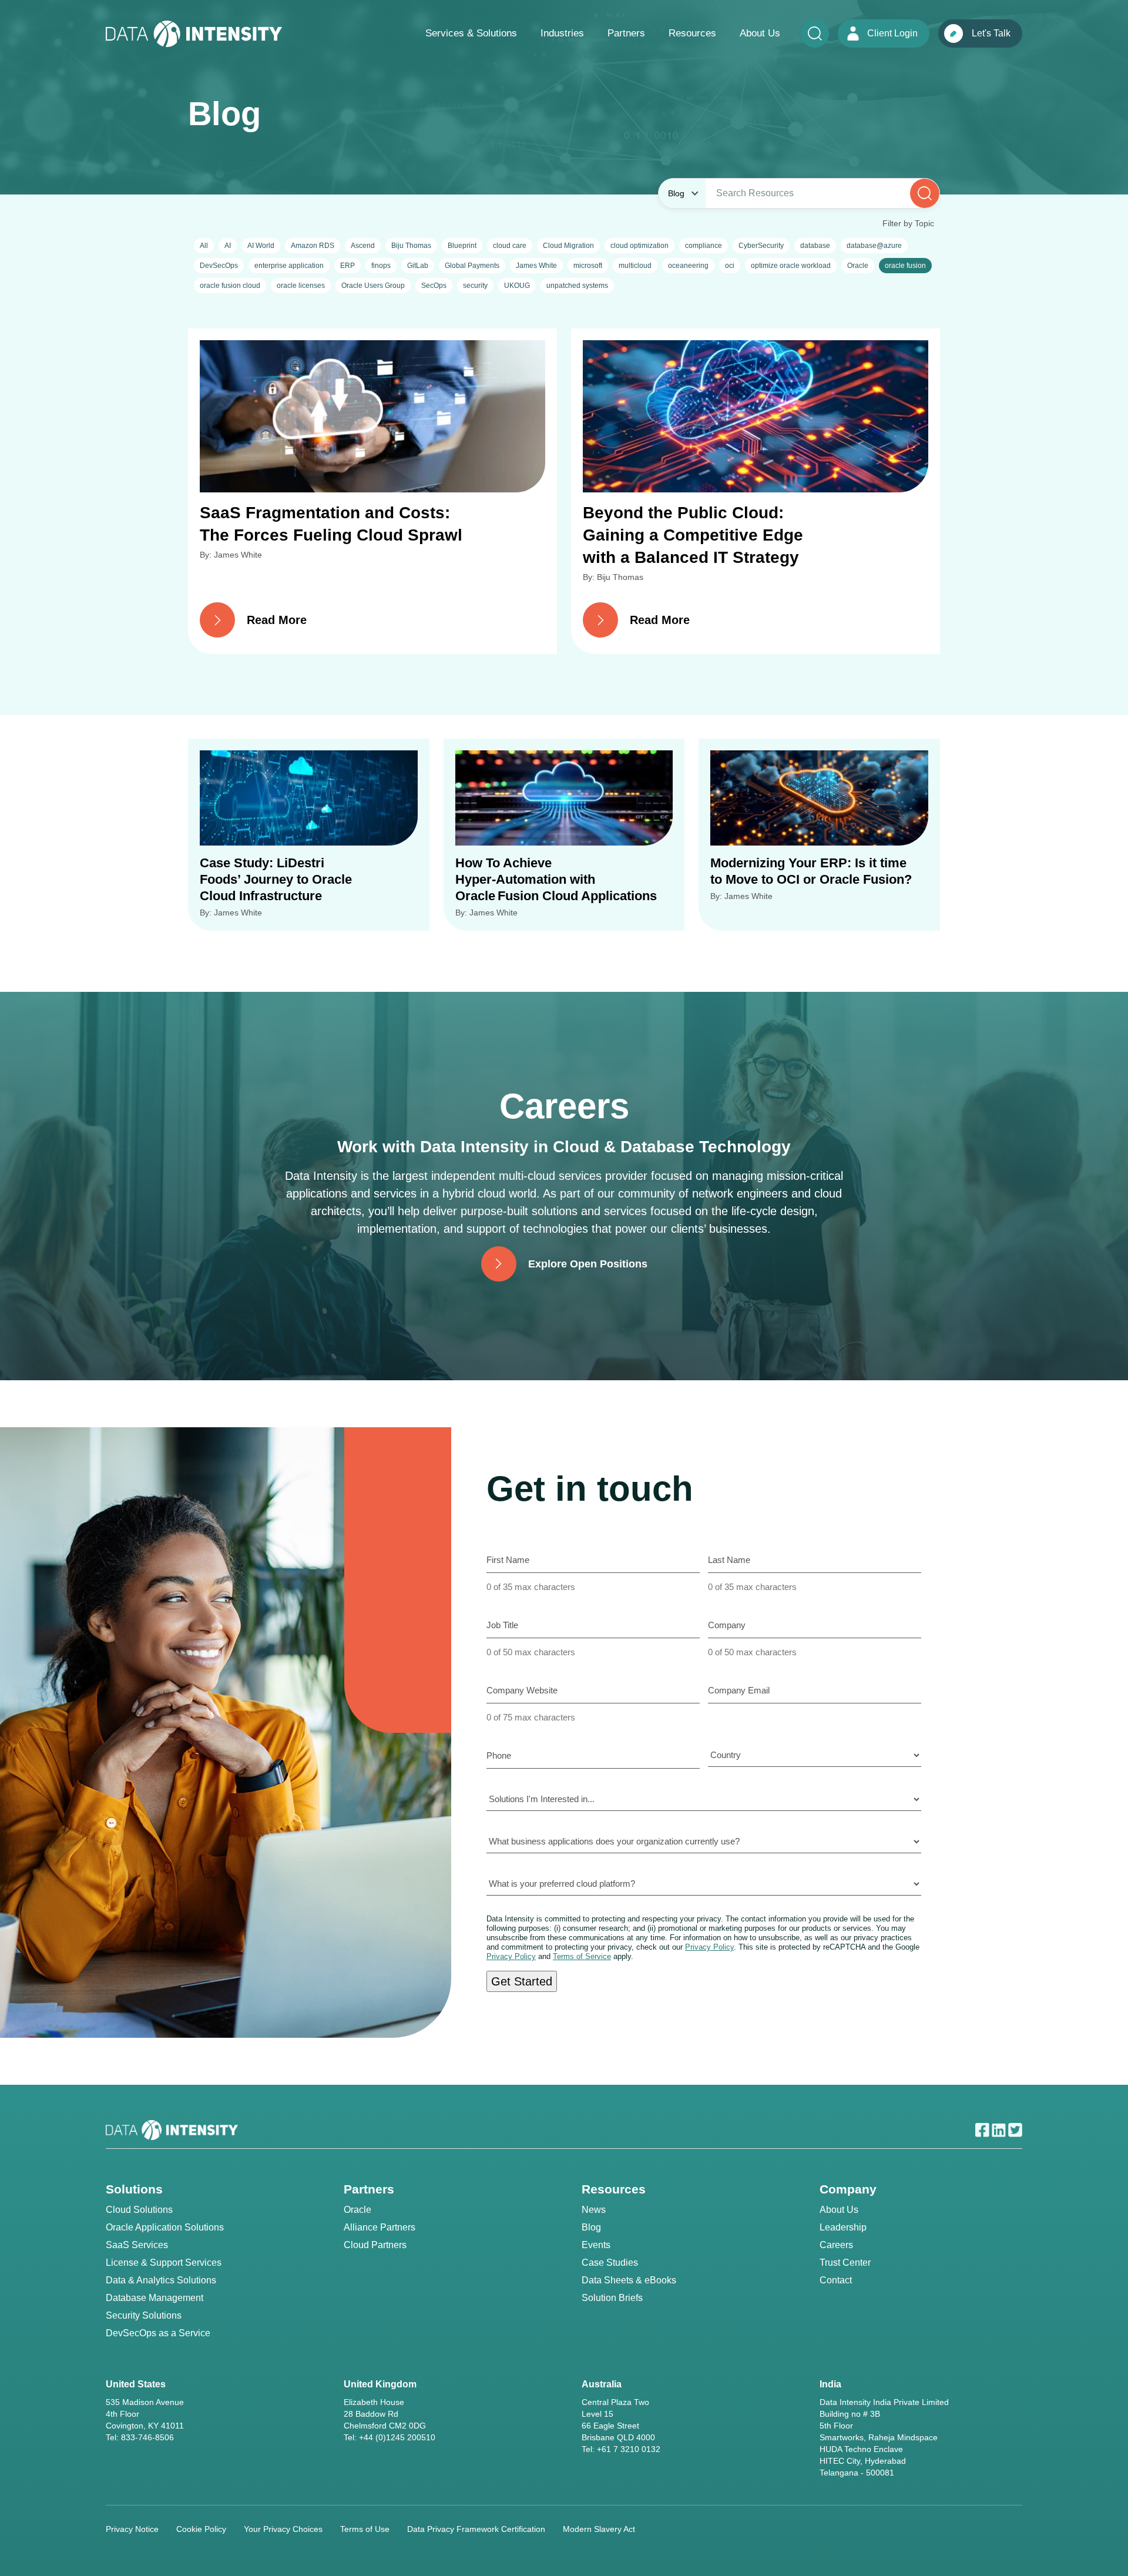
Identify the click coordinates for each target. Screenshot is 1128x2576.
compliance (704, 246)
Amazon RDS (313, 246)
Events (596, 2245)
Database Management (155, 2298)
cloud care (510, 246)
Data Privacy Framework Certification (476, 2529)
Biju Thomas (411, 246)
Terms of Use (365, 2529)
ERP (348, 266)
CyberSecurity (761, 246)
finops (381, 266)
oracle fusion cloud (230, 286)
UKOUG (517, 286)
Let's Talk (991, 33)
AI (228, 246)
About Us (839, 2210)
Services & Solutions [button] (471, 33)
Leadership (843, 2227)
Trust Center (845, 2263)
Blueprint (462, 246)
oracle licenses (301, 286)
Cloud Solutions (139, 2210)
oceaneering (688, 266)
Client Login (892, 33)
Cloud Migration (568, 246)
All (204, 246)
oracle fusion (905, 266)
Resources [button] (692, 33)
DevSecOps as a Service (158, 2333)
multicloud (635, 266)
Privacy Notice (132, 2529)
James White (536, 266)
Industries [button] (562, 33)
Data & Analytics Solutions (161, 2280)
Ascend (363, 246)
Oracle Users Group (373, 286)
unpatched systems (577, 286)
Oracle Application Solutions (165, 2227)
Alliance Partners (380, 2227)
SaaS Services (137, 2245)
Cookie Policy (201, 2529)
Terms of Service (582, 1956)
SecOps (434, 286)
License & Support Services (164, 2263)
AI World (261, 246)
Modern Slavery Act (599, 2529)
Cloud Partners (375, 2245)
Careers (836, 2245)
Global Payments (472, 266)
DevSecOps (219, 266)
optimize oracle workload (791, 266)
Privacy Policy (709, 1947)
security (475, 286)
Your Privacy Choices (283, 2529)
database (815, 246)
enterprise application (289, 266)
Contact (836, 2280)
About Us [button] (760, 33)
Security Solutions (144, 2315)
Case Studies (610, 2263)
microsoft (588, 266)
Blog (591, 2227)
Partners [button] (626, 33)
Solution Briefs (612, 2298)
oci (730, 266)
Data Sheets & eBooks (629, 2280)
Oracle (858, 266)
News (594, 2210)
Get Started (522, 1981)
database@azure (874, 246)
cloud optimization (639, 246)
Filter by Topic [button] (908, 223)
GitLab (418, 266)
